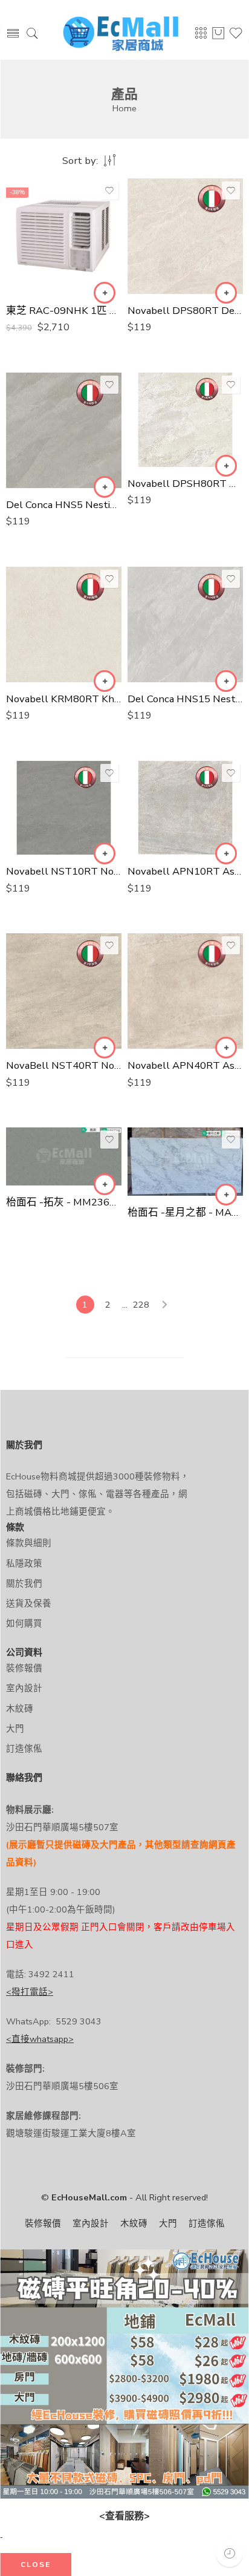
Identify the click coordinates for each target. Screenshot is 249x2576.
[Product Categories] (201, 37)
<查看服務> (124, 2516)
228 (141, 1305)
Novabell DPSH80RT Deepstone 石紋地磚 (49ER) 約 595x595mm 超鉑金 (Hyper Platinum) (185, 484)
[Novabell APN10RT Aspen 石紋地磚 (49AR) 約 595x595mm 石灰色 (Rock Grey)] (185, 808)
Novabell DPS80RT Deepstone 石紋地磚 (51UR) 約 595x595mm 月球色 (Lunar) (185, 311)
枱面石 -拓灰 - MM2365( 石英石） (64, 1202)
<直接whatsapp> (40, 2039)
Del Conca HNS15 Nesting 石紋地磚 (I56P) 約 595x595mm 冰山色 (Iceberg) (185, 699)
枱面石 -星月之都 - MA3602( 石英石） (185, 1212)
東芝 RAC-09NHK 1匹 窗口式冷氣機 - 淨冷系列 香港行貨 (64, 311)
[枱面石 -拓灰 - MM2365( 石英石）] (64, 1156)
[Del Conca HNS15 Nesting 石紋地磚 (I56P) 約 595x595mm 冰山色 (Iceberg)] (185, 624)
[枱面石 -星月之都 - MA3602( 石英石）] (185, 1161)
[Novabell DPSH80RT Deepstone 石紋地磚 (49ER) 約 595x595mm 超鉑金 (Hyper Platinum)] (185, 420)
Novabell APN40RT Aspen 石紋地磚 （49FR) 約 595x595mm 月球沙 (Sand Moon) (185, 1065)
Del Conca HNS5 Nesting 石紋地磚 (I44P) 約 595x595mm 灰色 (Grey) (64, 505)
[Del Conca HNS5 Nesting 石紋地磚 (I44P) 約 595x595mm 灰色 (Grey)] (64, 430)
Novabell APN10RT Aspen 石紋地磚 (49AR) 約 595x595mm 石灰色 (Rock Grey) (185, 871)
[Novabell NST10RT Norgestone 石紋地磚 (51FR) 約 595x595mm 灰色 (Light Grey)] (64, 808)
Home (124, 108)
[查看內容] (105, 1184)
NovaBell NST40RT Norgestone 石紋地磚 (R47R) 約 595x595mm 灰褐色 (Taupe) (64, 1065)
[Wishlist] (109, 191)
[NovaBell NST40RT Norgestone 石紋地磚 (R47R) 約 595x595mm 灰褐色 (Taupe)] (64, 991)
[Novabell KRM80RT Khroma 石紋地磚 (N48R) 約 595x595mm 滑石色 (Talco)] (64, 624)
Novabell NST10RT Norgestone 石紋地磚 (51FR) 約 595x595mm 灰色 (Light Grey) (64, 871)
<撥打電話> (30, 1992)
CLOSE (36, 2565)
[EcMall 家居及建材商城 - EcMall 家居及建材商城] (121, 34)
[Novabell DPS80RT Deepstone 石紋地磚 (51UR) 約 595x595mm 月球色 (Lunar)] (185, 236)
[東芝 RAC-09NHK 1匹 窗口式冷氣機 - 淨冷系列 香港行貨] (64, 236)
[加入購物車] (105, 293)
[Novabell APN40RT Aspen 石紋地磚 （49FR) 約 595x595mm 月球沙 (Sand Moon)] (185, 991)
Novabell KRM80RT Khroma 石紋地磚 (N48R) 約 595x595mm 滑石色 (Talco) (64, 699)
